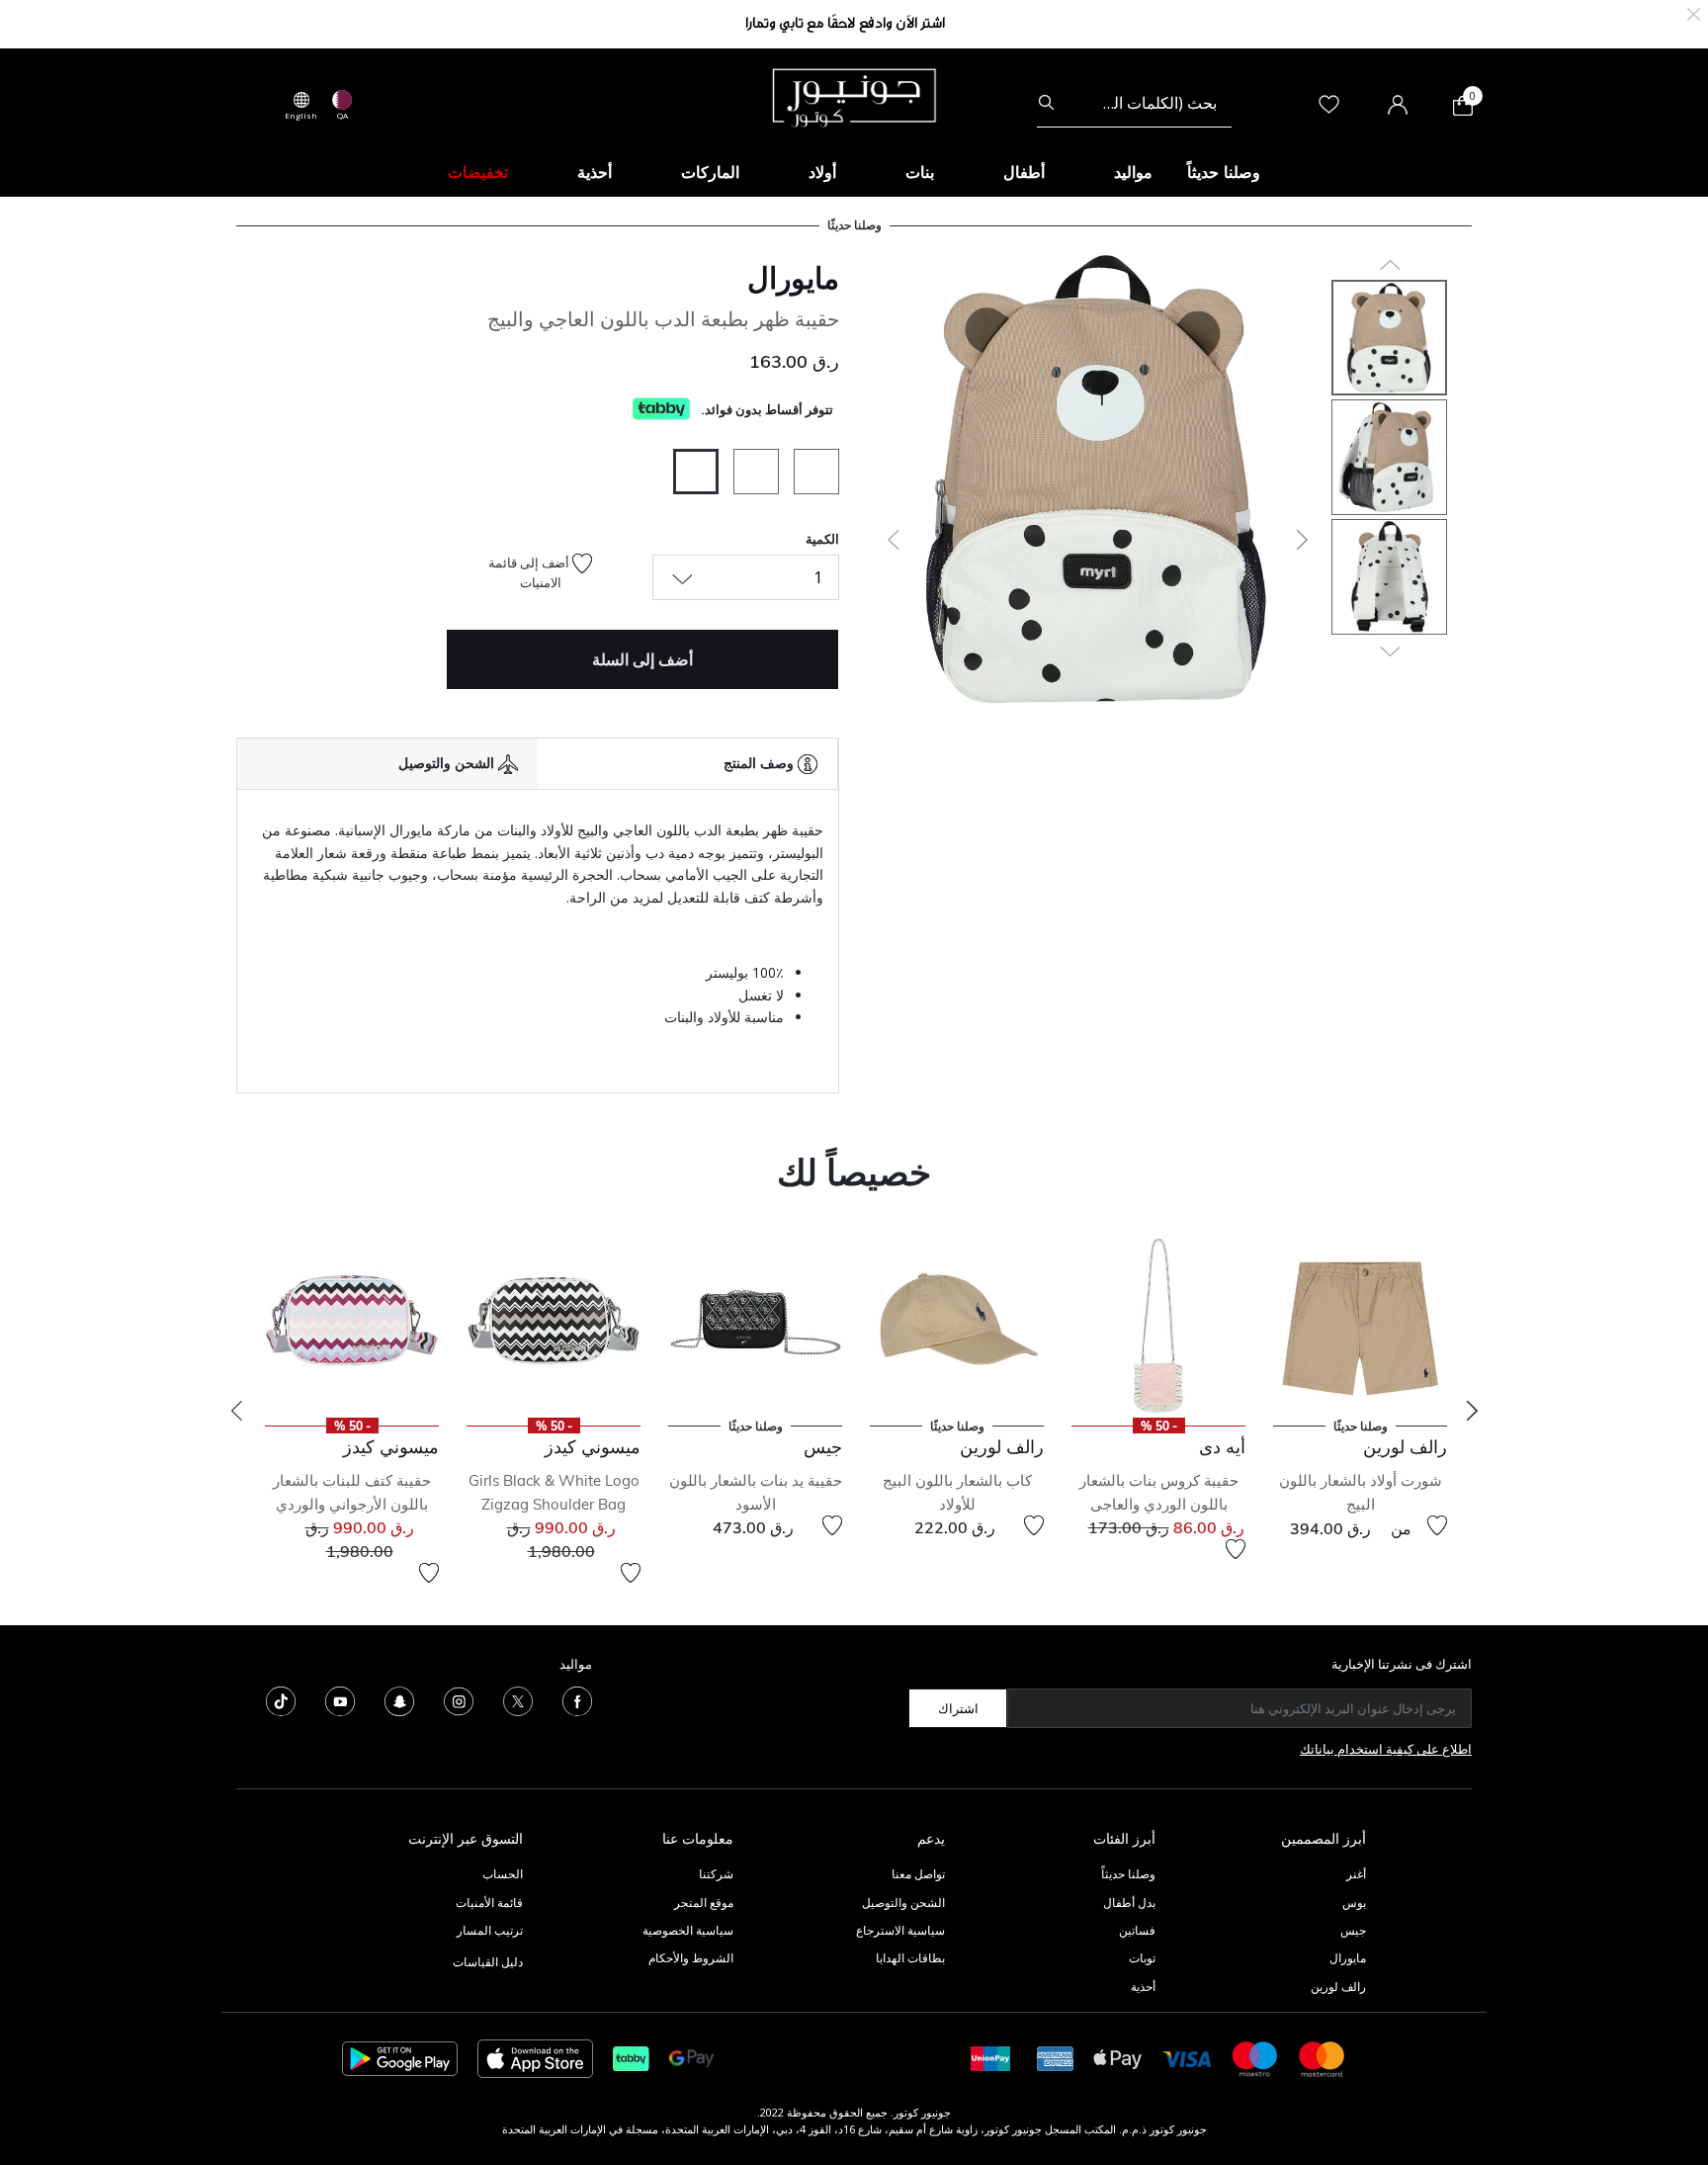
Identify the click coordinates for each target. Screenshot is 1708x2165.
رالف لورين (1338, 1987)
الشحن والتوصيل (903, 1903)
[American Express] (1056, 2058)
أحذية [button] (595, 172)
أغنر (1356, 1874)
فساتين (1137, 1930)
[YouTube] (340, 1700)
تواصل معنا (917, 1874)
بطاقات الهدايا (910, 1958)
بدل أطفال (1129, 1903)
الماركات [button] (710, 172)
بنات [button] (920, 172)
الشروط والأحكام (691, 1958)
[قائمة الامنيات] (1437, 1525)
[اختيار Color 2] (749, 475)
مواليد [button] (1133, 172)
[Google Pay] (691, 2058)
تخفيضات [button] (478, 172)
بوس (1354, 1903)
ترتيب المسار (490, 1930)
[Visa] (1187, 2058)
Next (1472, 1411)
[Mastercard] (1323, 2058)
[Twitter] (518, 1700)
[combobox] (1134, 103)
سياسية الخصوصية (688, 1930)
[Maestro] (1255, 2058)
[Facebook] (577, 1700)
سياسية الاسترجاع (900, 1930)
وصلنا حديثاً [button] (1224, 172)
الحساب (503, 1874)
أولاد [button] (822, 172)
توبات (1142, 1958)
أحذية (1143, 1987)
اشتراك (958, 1708)
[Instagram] (459, 1700)
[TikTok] (281, 1700)
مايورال (793, 278)
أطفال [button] (1024, 172)
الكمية (822, 539)
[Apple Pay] (1118, 2058)
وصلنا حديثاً (1128, 1874)
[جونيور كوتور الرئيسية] (854, 96)
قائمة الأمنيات (489, 1903)
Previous (236, 1411)
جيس (1353, 1930)
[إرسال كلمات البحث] (1046, 103)
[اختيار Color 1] (809, 475)
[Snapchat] (399, 1700)
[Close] (1694, 12)
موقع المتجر (704, 1903)
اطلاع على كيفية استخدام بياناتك (1386, 1749)
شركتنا (716, 1874)
